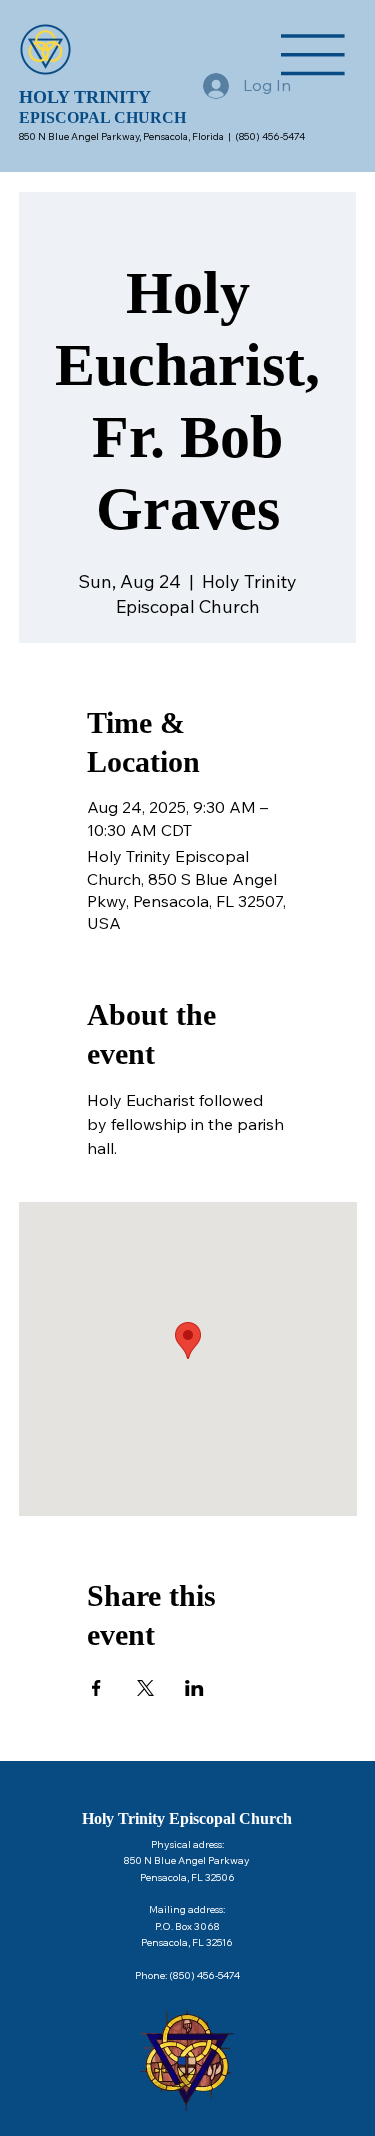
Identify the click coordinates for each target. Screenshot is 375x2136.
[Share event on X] (145, 1688)
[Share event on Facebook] (96, 1688)
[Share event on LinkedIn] (194, 1688)
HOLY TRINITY (85, 97)
